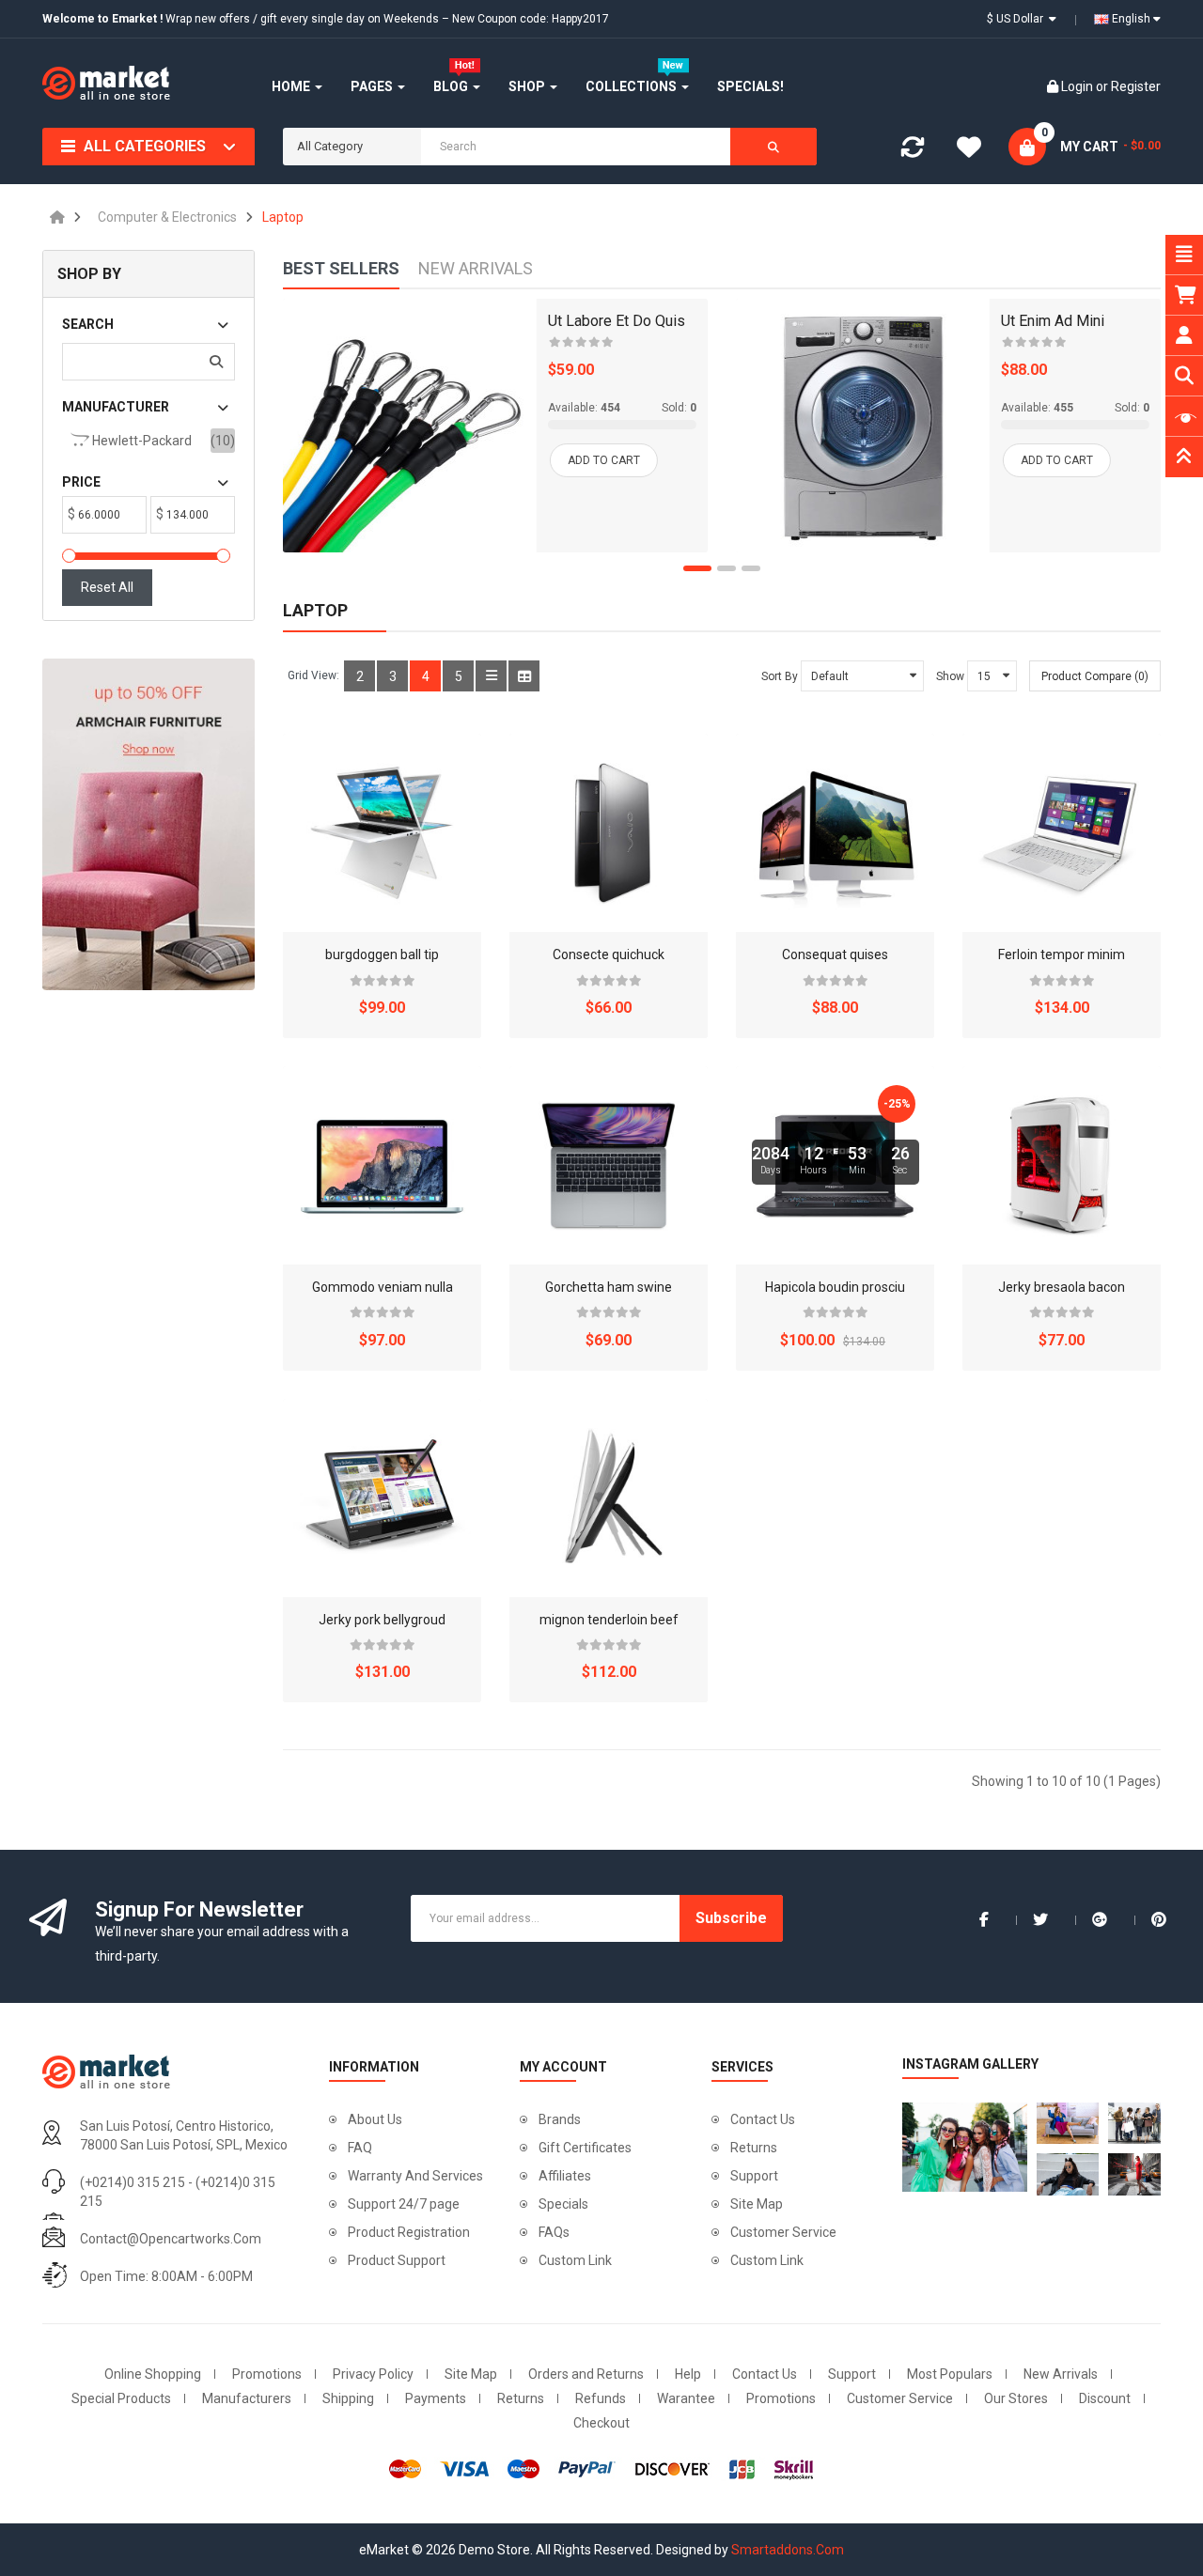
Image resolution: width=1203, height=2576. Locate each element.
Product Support (397, 2260)
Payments (436, 2398)
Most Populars (950, 2374)
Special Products (121, 2398)
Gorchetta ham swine (609, 1287)
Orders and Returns (586, 2374)
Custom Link (575, 2260)
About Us (375, 2119)
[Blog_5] (1139, 2174)
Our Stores (1016, 2398)
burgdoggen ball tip (382, 954)
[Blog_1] (960, 2147)
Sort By (780, 676)
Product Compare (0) (1095, 676)
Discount (1105, 2398)
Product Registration (409, 2232)
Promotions (267, 2374)
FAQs (554, 2232)
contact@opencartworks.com (171, 2239)
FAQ (360, 2148)
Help (688, 2374)
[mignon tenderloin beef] (609, 1498)
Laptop (283, 217)
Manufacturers (247, 2398)
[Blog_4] (1068, 2174)
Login (1078, 86)
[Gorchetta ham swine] (609, 1165)
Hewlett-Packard (141, 441)
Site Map (757, 2204)
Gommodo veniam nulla (383, 1287)
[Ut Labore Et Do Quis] (410, 426)
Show (950, 676)
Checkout (601, 2423)
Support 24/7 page (404, 2204)
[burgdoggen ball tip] (382, 833)
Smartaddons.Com (788, 2550)
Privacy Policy (373, 2374)
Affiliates (565, 2176)
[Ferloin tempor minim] (1062, 833)
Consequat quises (835, 954)
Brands (560, 2119)
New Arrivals (1061, 2374)
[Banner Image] (148, 824)
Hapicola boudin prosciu (835, 1287)
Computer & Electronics (167, 217)
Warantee (686, 2398)
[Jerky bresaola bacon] (1062, 1165)
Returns (754, 2148)
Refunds (601, 2398)
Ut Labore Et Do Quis (617, 321)
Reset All (107, 587)
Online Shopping (153, 2374)
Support (754, 2176)
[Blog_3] (1139, 2123)
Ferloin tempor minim (1062, 954)
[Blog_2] (1068, 2123)
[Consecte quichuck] (609, 833)
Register (1136, 86)
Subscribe (731, 1918)
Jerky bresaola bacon (1062, 1287)
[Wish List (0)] (969, 150)
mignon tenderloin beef (609, 1620)
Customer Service (783, 2232)
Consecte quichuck (609, 954)
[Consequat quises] (835, 833)
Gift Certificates (585, 2148)
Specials (563, 2204)
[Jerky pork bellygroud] (382, 1498)
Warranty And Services (415, 2176)
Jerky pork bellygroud (382, 1620)
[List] (491, 676)
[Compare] (913, 151)
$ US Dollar (1018, 19)
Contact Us (763, 2119)
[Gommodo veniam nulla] (382, 1165)
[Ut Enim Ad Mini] (863, 426)
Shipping (348, 2398)
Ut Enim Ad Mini (1053, 321)
